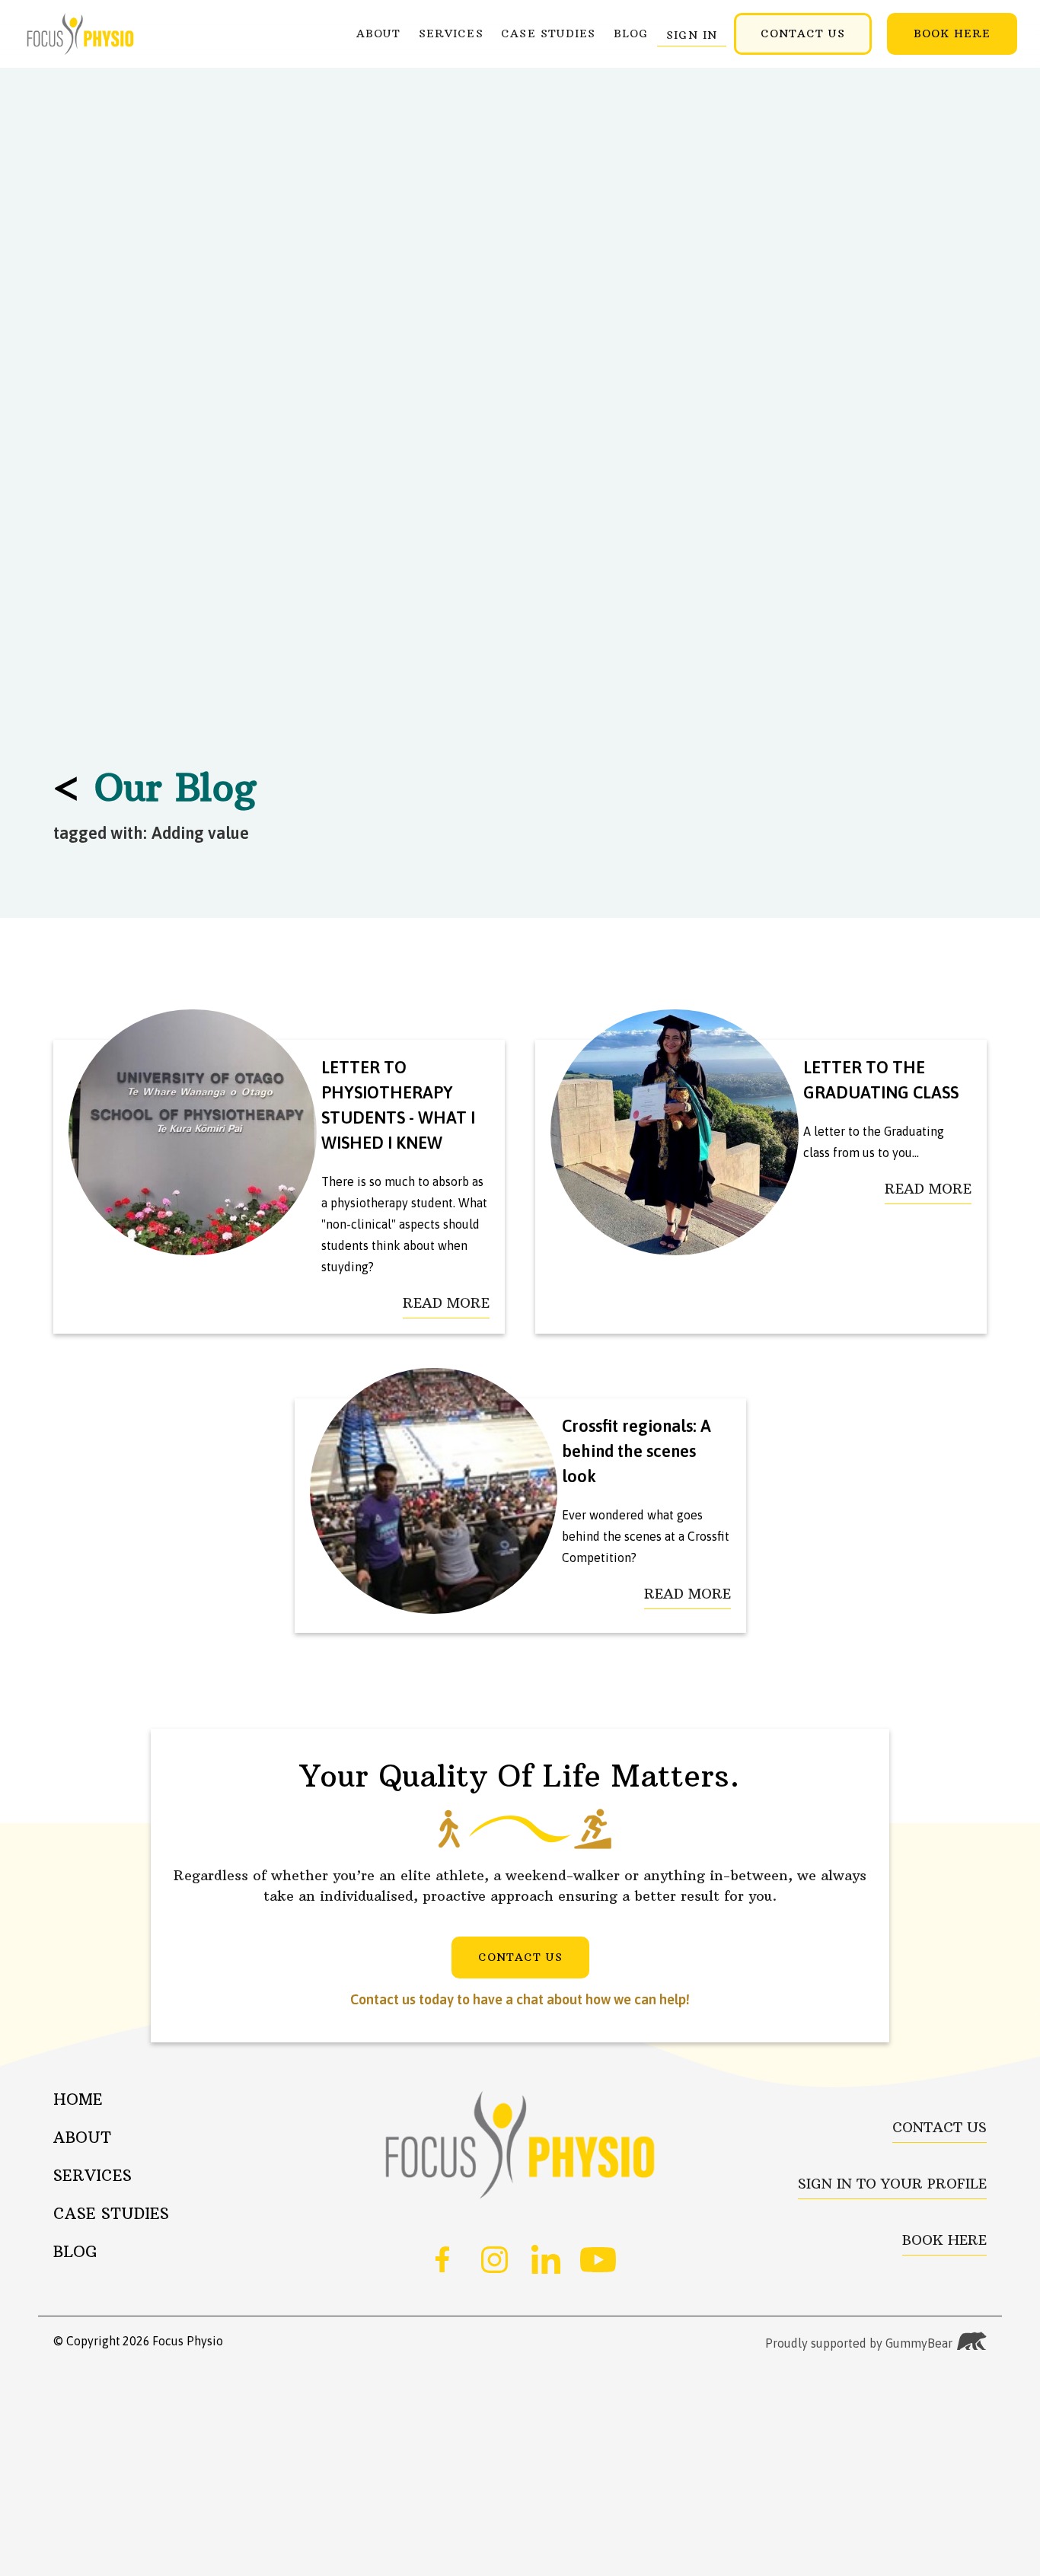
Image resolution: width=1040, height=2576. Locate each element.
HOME (78, 2098)
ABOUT (379, 33)
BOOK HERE (952, 33)
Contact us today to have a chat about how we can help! (520, 1999)
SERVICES (451, 33)
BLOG (631, 33)
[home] (80, 34)
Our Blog (155, 787)
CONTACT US (803, 33)
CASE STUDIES (548, 33)
